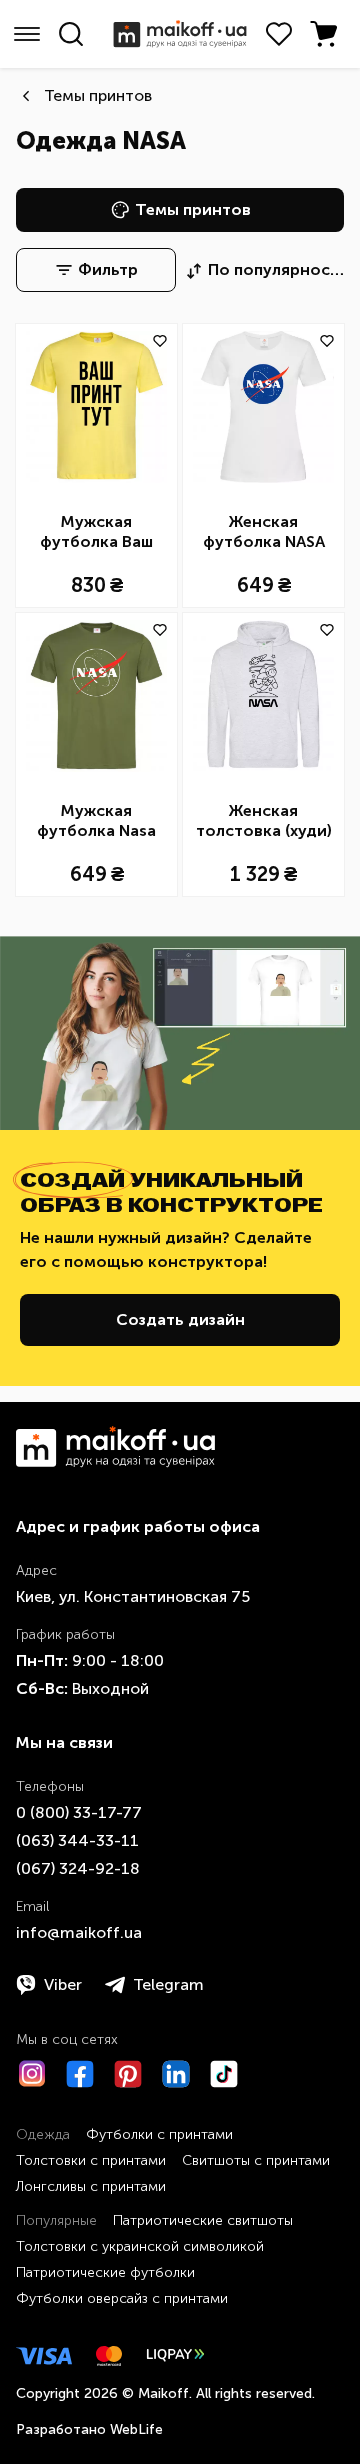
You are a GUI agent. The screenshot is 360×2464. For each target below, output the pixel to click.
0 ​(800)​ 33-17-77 (79, 1812)
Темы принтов (98, 95)
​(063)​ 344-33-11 (77, 1840)
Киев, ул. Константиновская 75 (133, 1596)
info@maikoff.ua (79, 1932)
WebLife (136, 2429)
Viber (63, 1984)
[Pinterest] (128, 2074)
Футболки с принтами (159, 2134)
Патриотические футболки (105, 2272)
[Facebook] (80, 2074)
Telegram (168, 1984)
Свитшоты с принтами (256, 2160)
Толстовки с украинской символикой (140, 2246)
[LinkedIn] (176, 2074)
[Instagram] (32, 2074)
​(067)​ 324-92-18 (78, 1868)
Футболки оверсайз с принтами (122, 2298)
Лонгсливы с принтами (91, 2186)
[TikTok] (224, 2074)
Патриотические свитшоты (203, 2220)
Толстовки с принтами (91, 2160)
